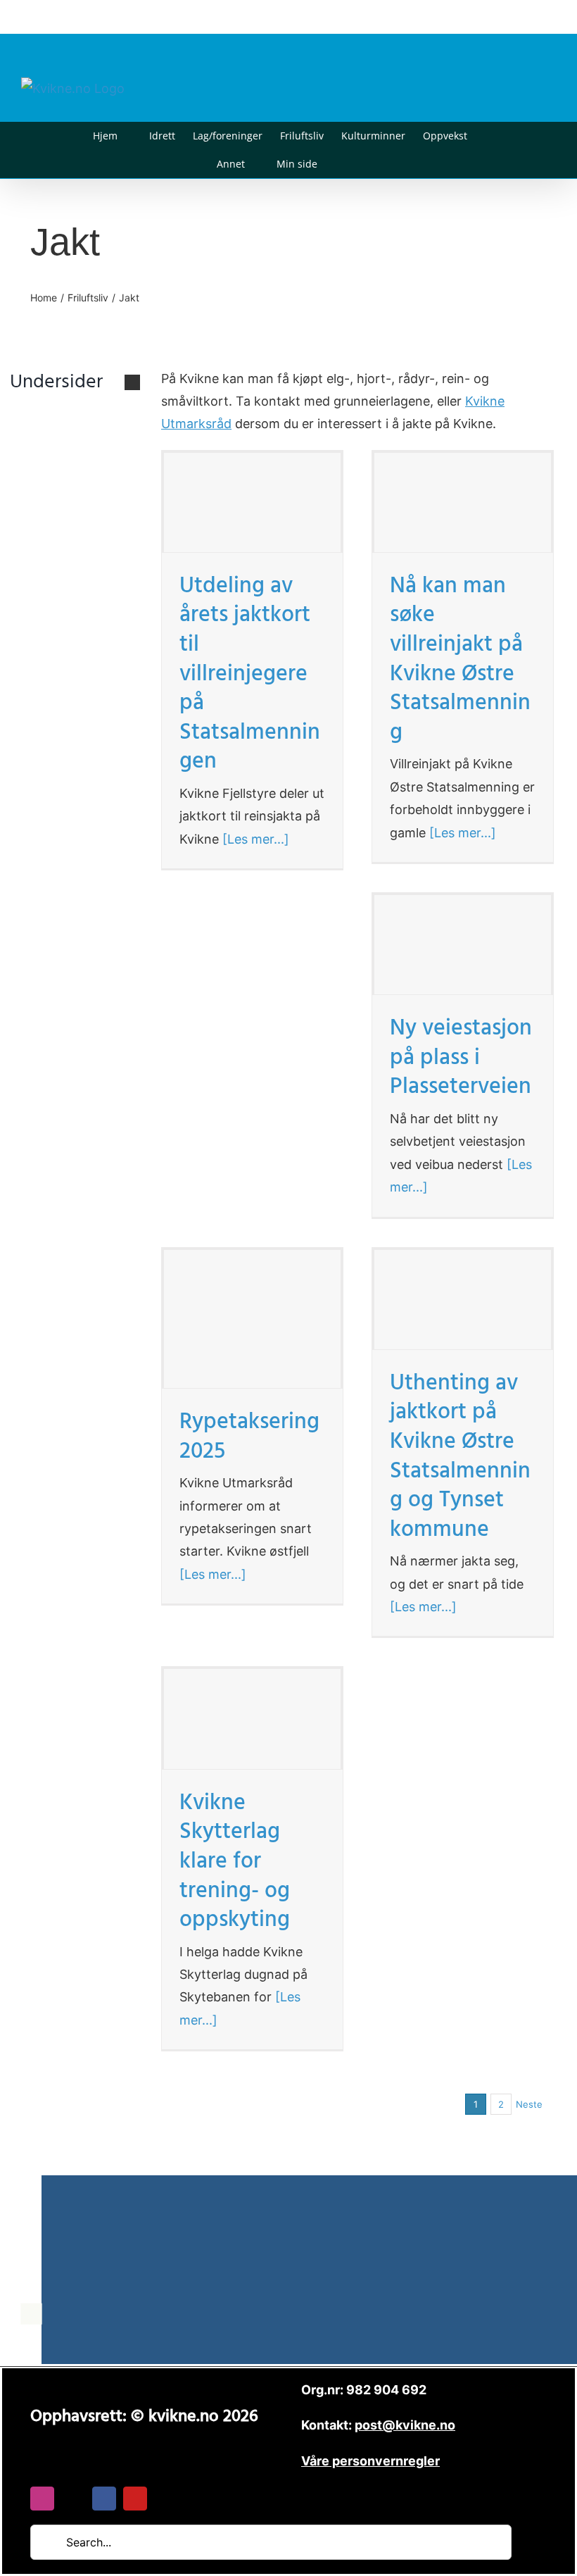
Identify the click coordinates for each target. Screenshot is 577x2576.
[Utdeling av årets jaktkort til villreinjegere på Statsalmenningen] (252, 502)
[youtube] (135, 2499)
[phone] (166, 2499)
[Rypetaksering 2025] (252, 1319)
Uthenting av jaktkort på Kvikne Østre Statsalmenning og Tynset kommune (460, 1459)
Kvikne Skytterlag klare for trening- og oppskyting (235, 1864)
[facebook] (104, 2499)
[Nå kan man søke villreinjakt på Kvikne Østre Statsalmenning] (463, 502)
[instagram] (42, 2499)
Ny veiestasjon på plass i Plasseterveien (461, 1060)
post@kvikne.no (524, 17)
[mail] (73, 2499)
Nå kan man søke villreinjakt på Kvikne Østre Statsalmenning (460, 662)
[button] (339, 164)
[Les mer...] (254, 839)
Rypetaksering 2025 (249, 1439)
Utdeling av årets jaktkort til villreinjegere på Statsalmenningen (250, 676)
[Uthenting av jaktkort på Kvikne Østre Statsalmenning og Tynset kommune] (463, 1300)
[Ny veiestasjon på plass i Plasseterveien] (463, 945)
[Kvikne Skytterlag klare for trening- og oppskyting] (252, 1719)
